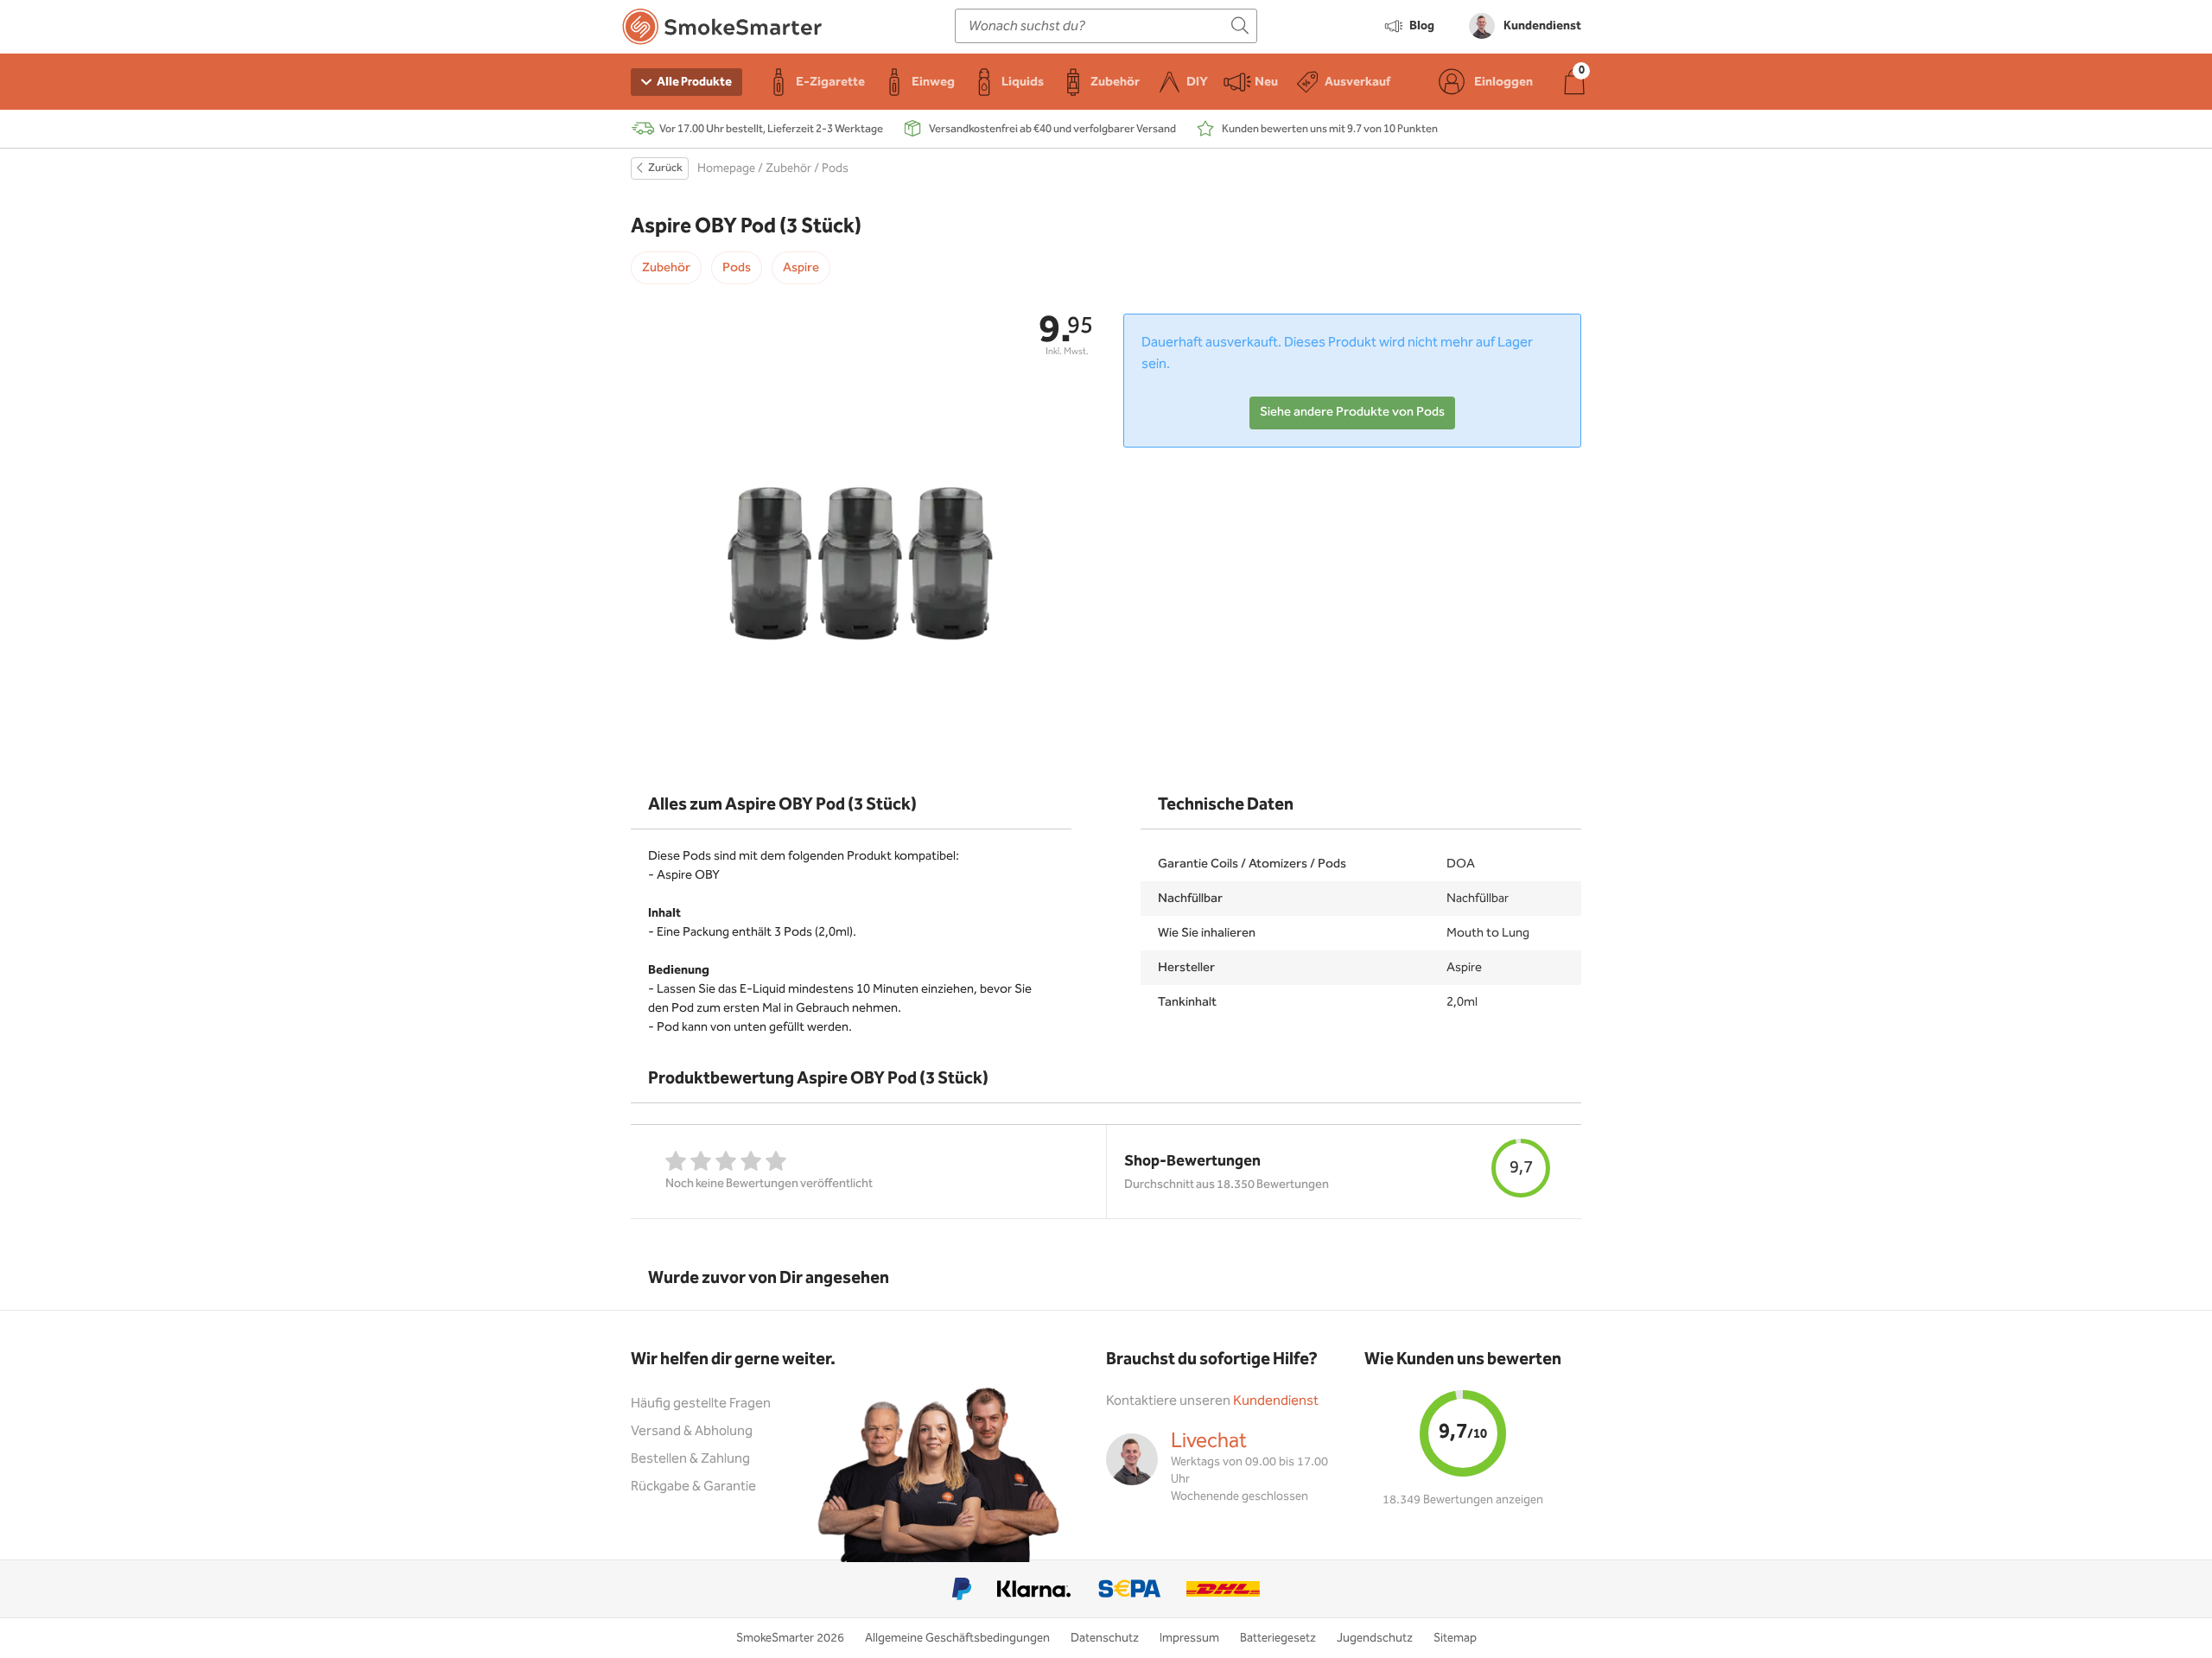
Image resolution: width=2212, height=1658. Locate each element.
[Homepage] (722, 30)
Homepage (726, 168)
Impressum (1189, 1638)
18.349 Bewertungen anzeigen (1463, 1500)
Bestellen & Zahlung (690, 1459)
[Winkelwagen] (1574, 82)
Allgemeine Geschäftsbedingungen (957, 1638)
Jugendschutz (1375, 1638)
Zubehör (788, 168)
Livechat (1209, 1441)
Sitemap (1455, 1638)
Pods (835, 168)
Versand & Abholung (692, 1431)
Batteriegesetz (1278, 1638)
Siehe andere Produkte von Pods (1352, 412)
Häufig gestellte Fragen (701, 1404)
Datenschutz (1105, 1638)
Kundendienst (1276, 1401)
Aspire (801, 268)
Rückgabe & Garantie (693, 1486)
